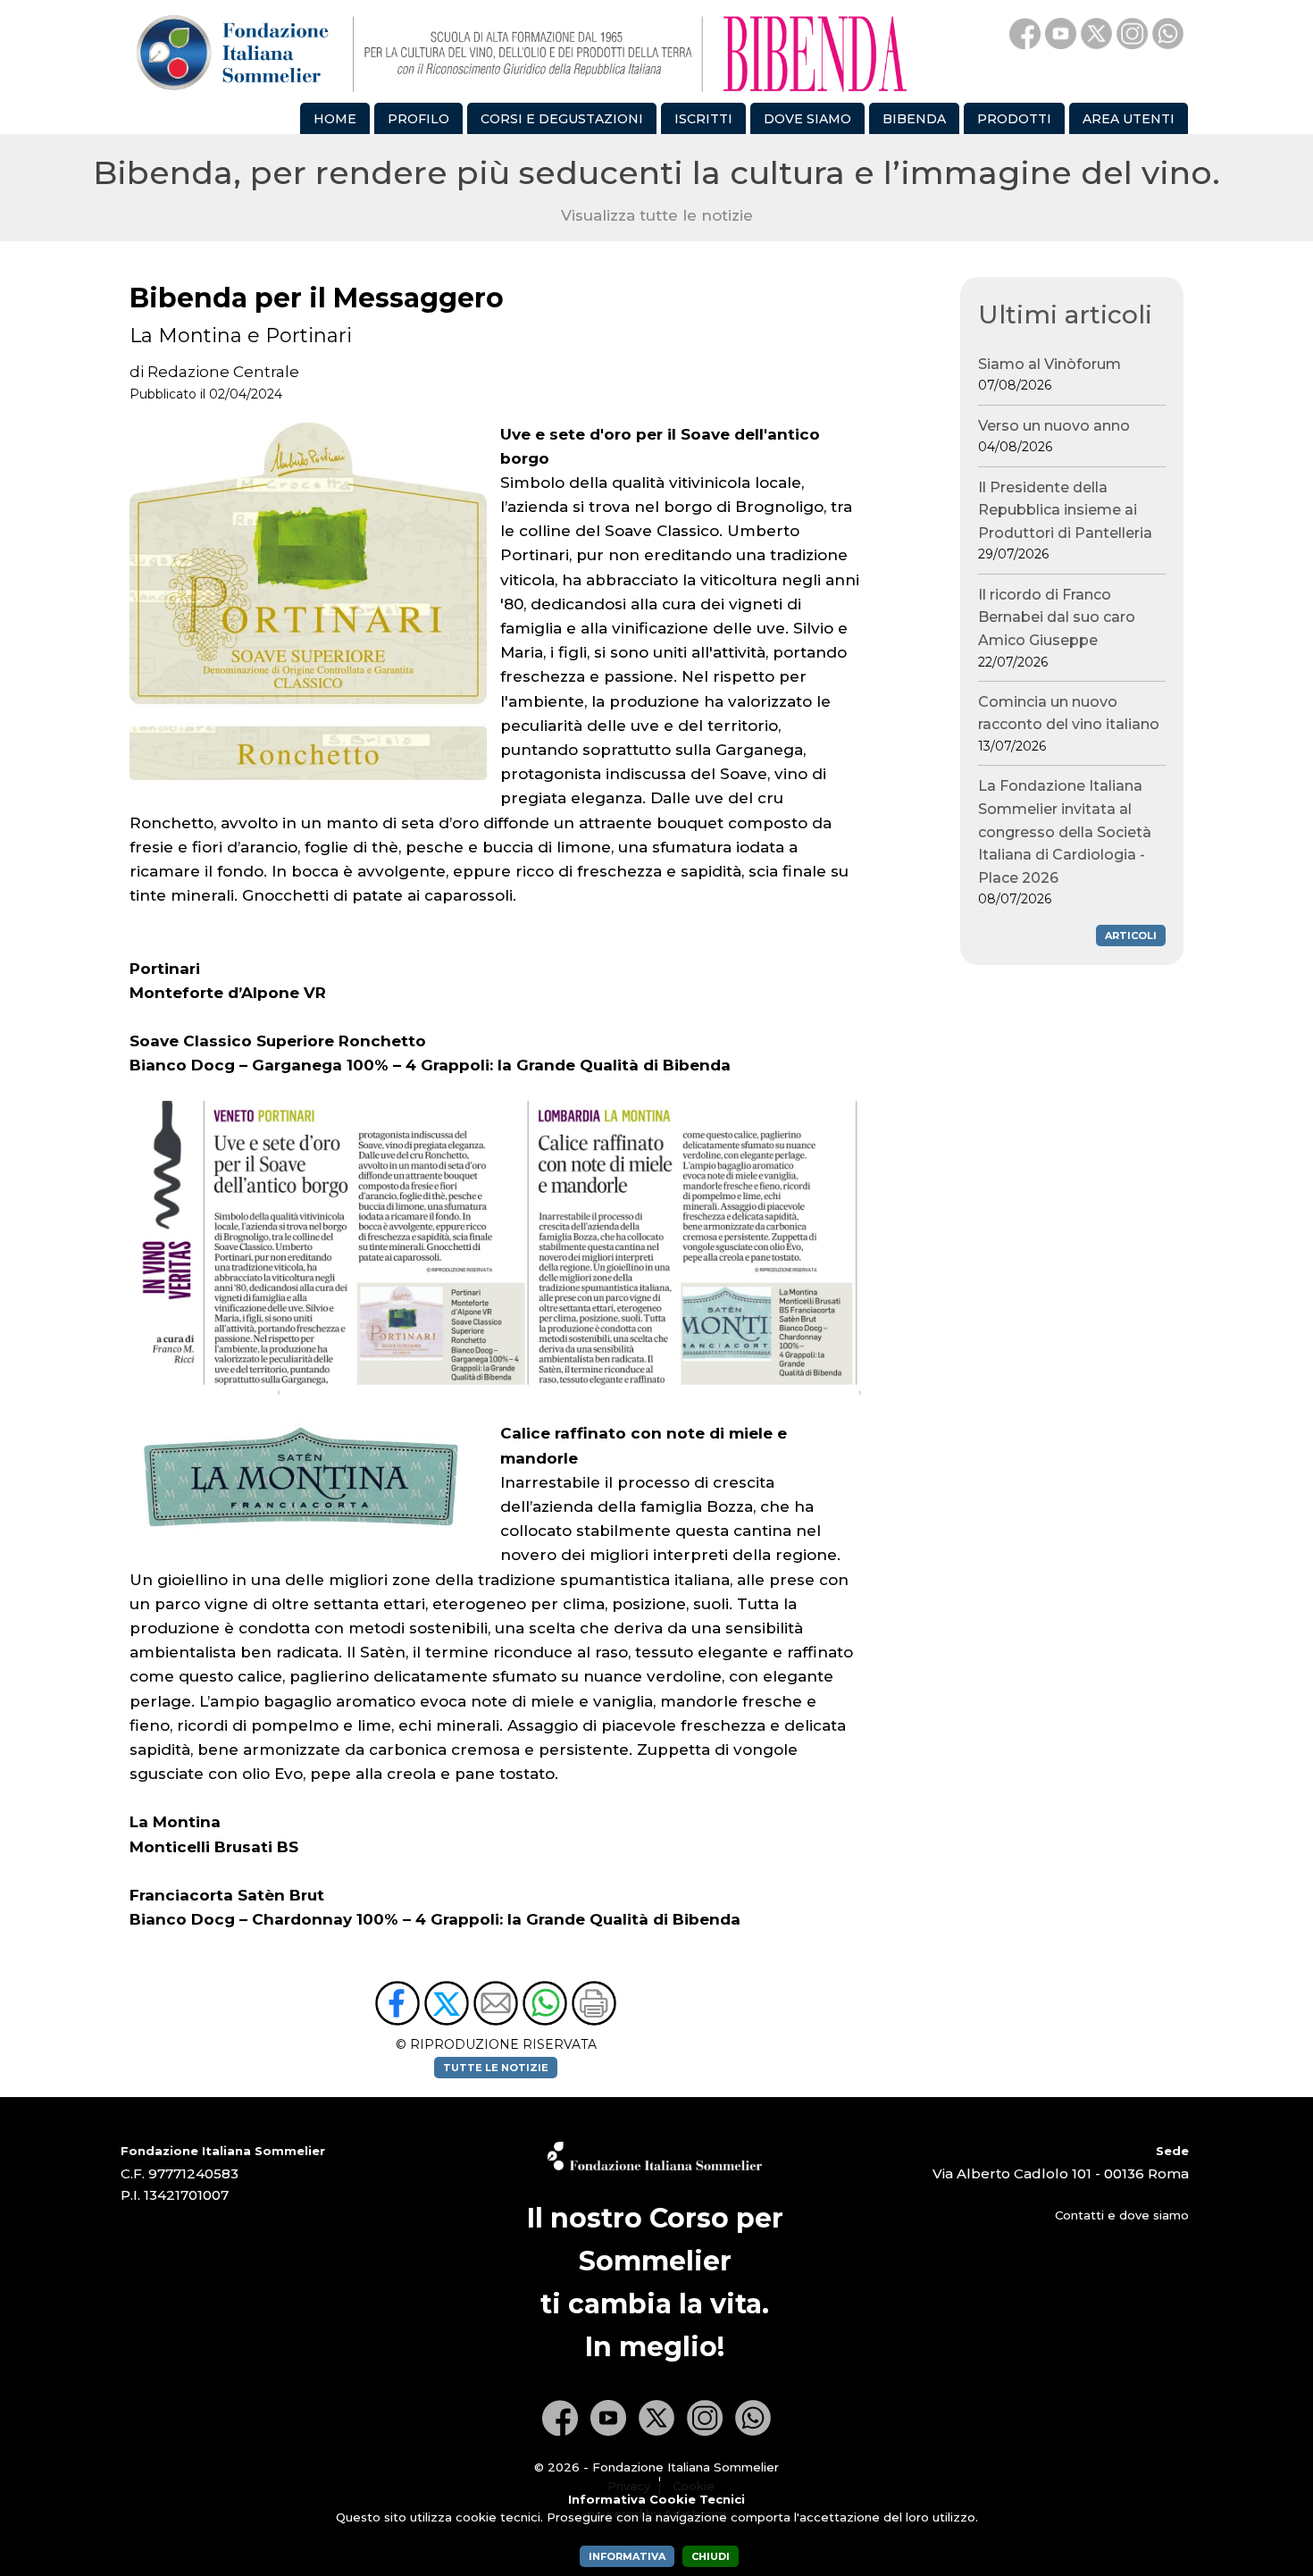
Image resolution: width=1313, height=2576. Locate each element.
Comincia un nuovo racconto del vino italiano (1069, 724)
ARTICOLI (1131, 936)
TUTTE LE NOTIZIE (496, 2068)
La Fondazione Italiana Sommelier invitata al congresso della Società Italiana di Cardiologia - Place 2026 (1065, 842)
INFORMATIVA (627, 2556)
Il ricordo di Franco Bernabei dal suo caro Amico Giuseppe (1057, 628)
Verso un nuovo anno (1054, 436)
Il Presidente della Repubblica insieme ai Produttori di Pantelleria (1065, 521)
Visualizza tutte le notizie (657, 215)
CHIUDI (711, 2556)
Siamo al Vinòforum (1050, 375)
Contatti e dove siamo (1122, 2215)
